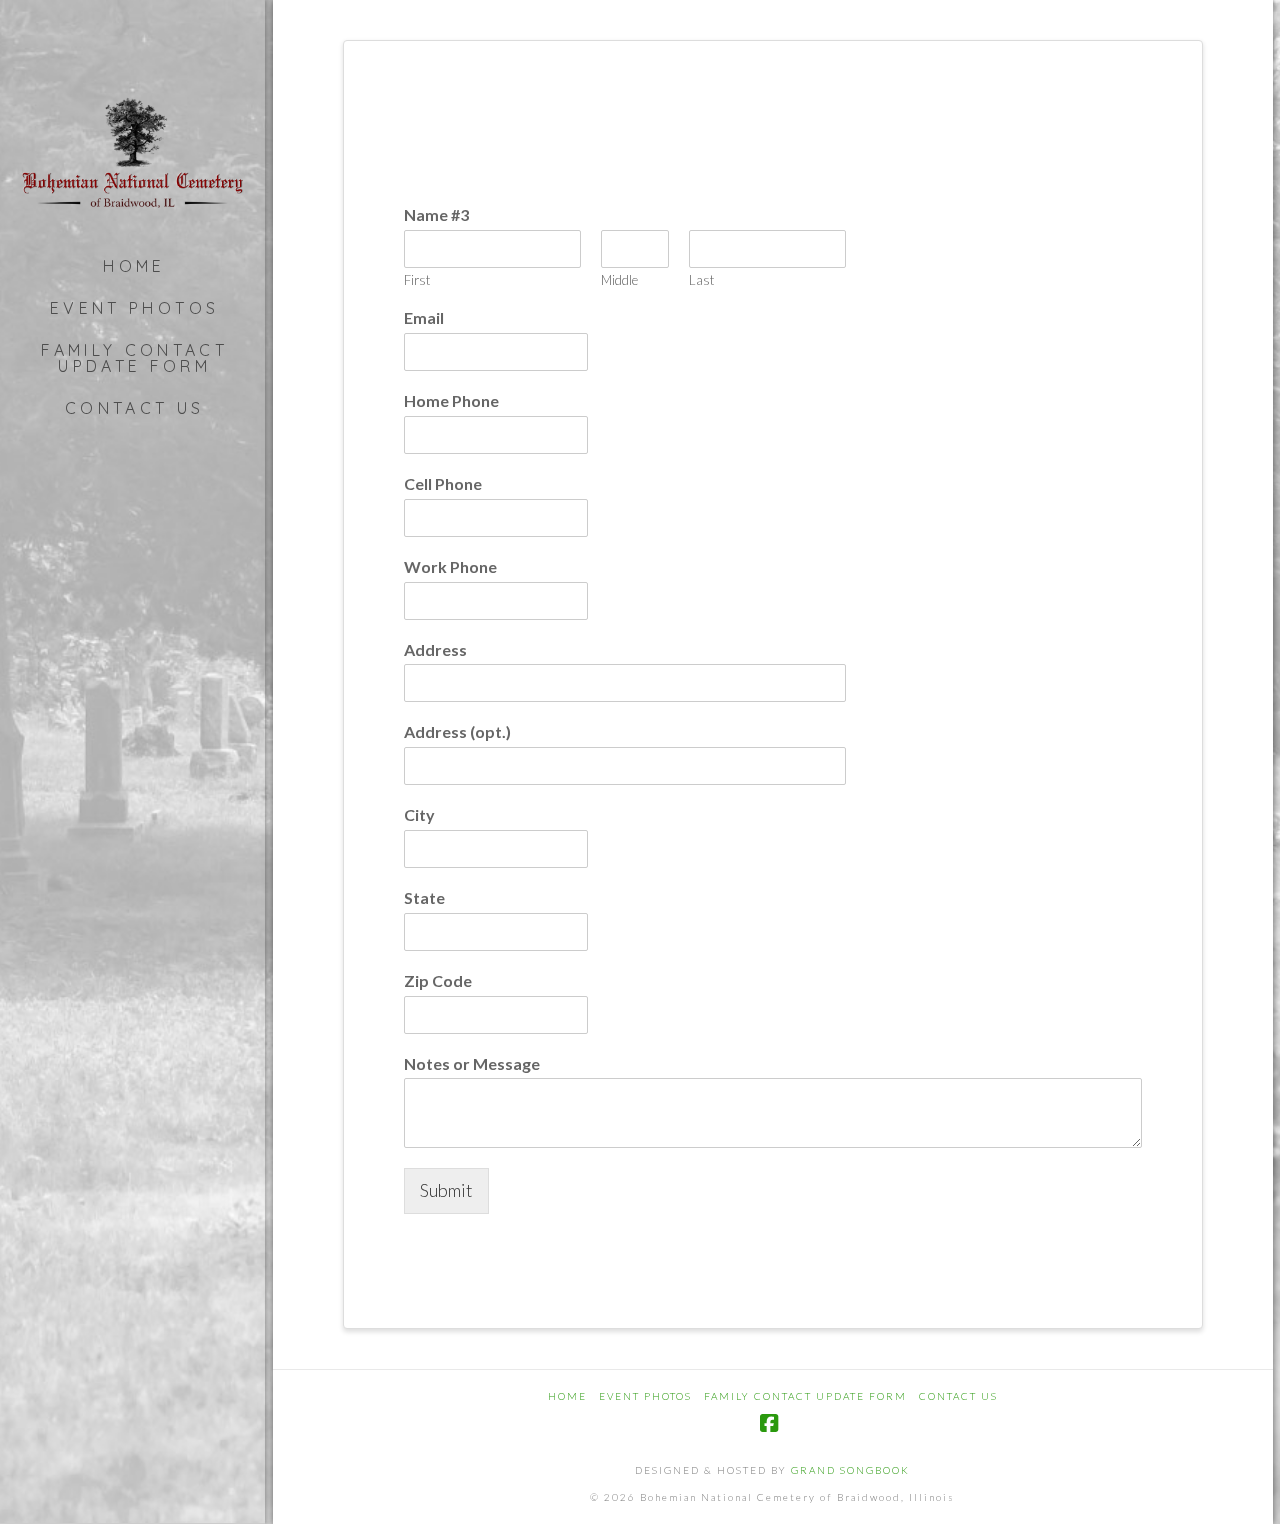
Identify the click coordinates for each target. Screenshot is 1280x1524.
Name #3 (436, 214)
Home (567, 1396)
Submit (446, 1190)
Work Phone (450, 566)
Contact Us (958, 1396)
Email (424, 317)
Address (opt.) (457, 731)
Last (701, 280)
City (419, 814)
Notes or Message (472, 1063)
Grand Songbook (850, 1470)
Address (435, 649)
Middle (619, 280)
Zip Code (438, 980)
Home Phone (451, 400)
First (417, 280)
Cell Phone (443, 483)
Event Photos (645, 1396)
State (424, 897)
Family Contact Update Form (805, 1396)
